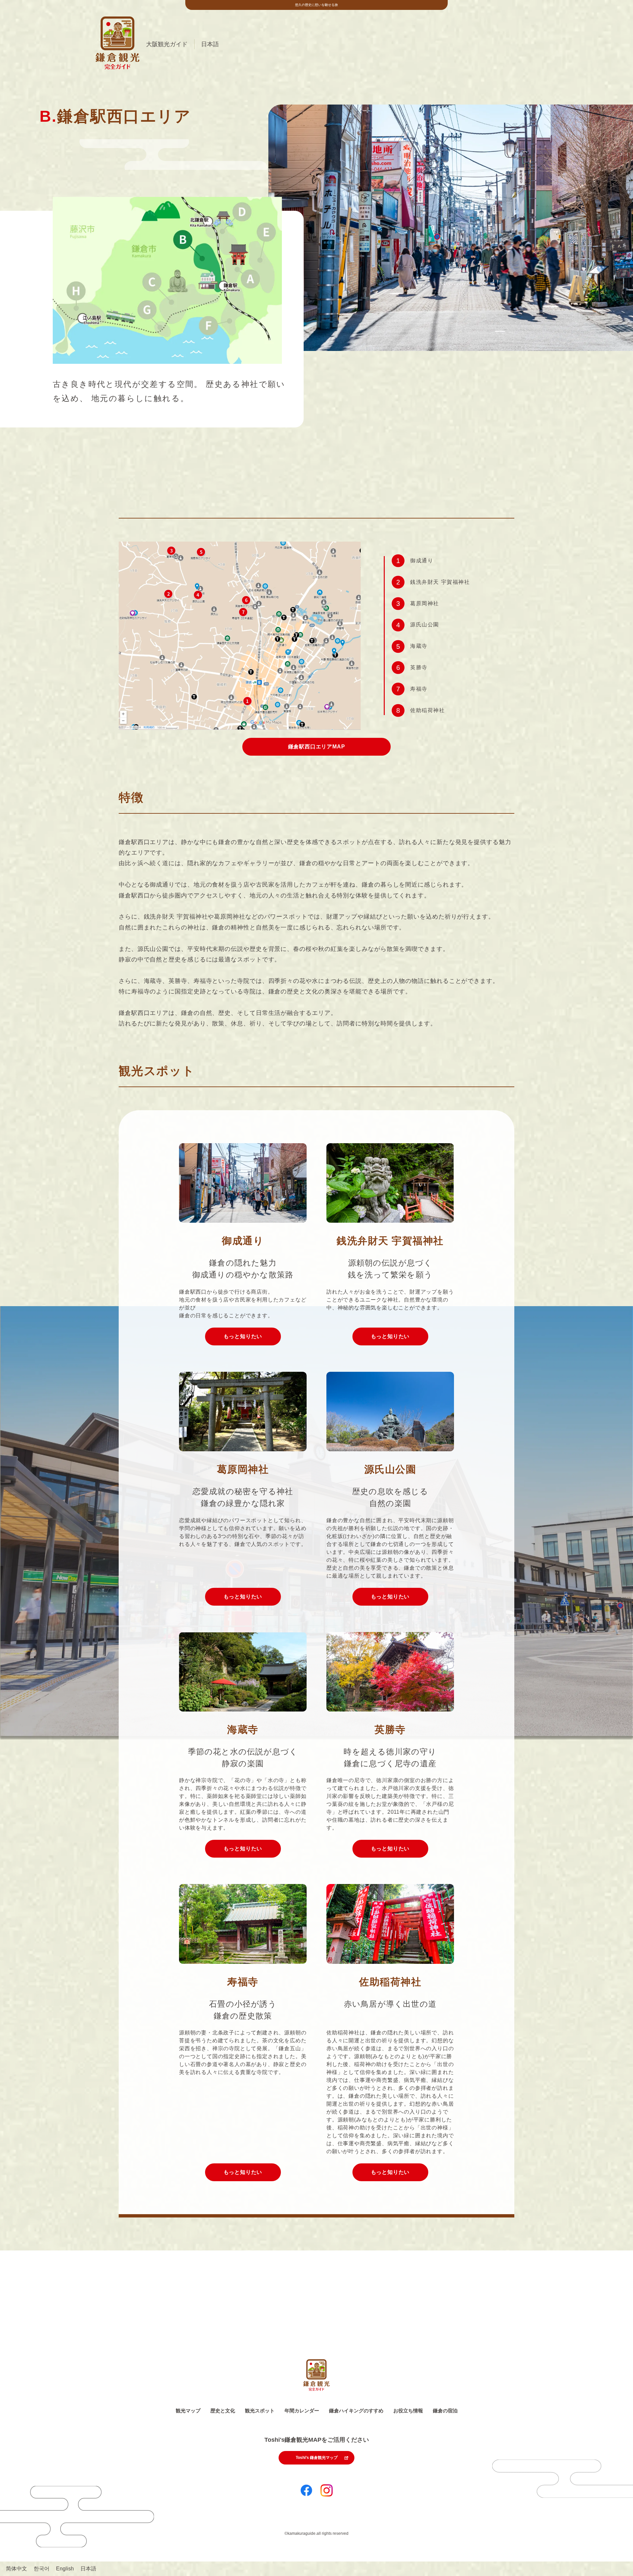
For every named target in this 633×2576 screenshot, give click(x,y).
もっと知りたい (243, 1336)
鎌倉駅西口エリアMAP (317, 747)
